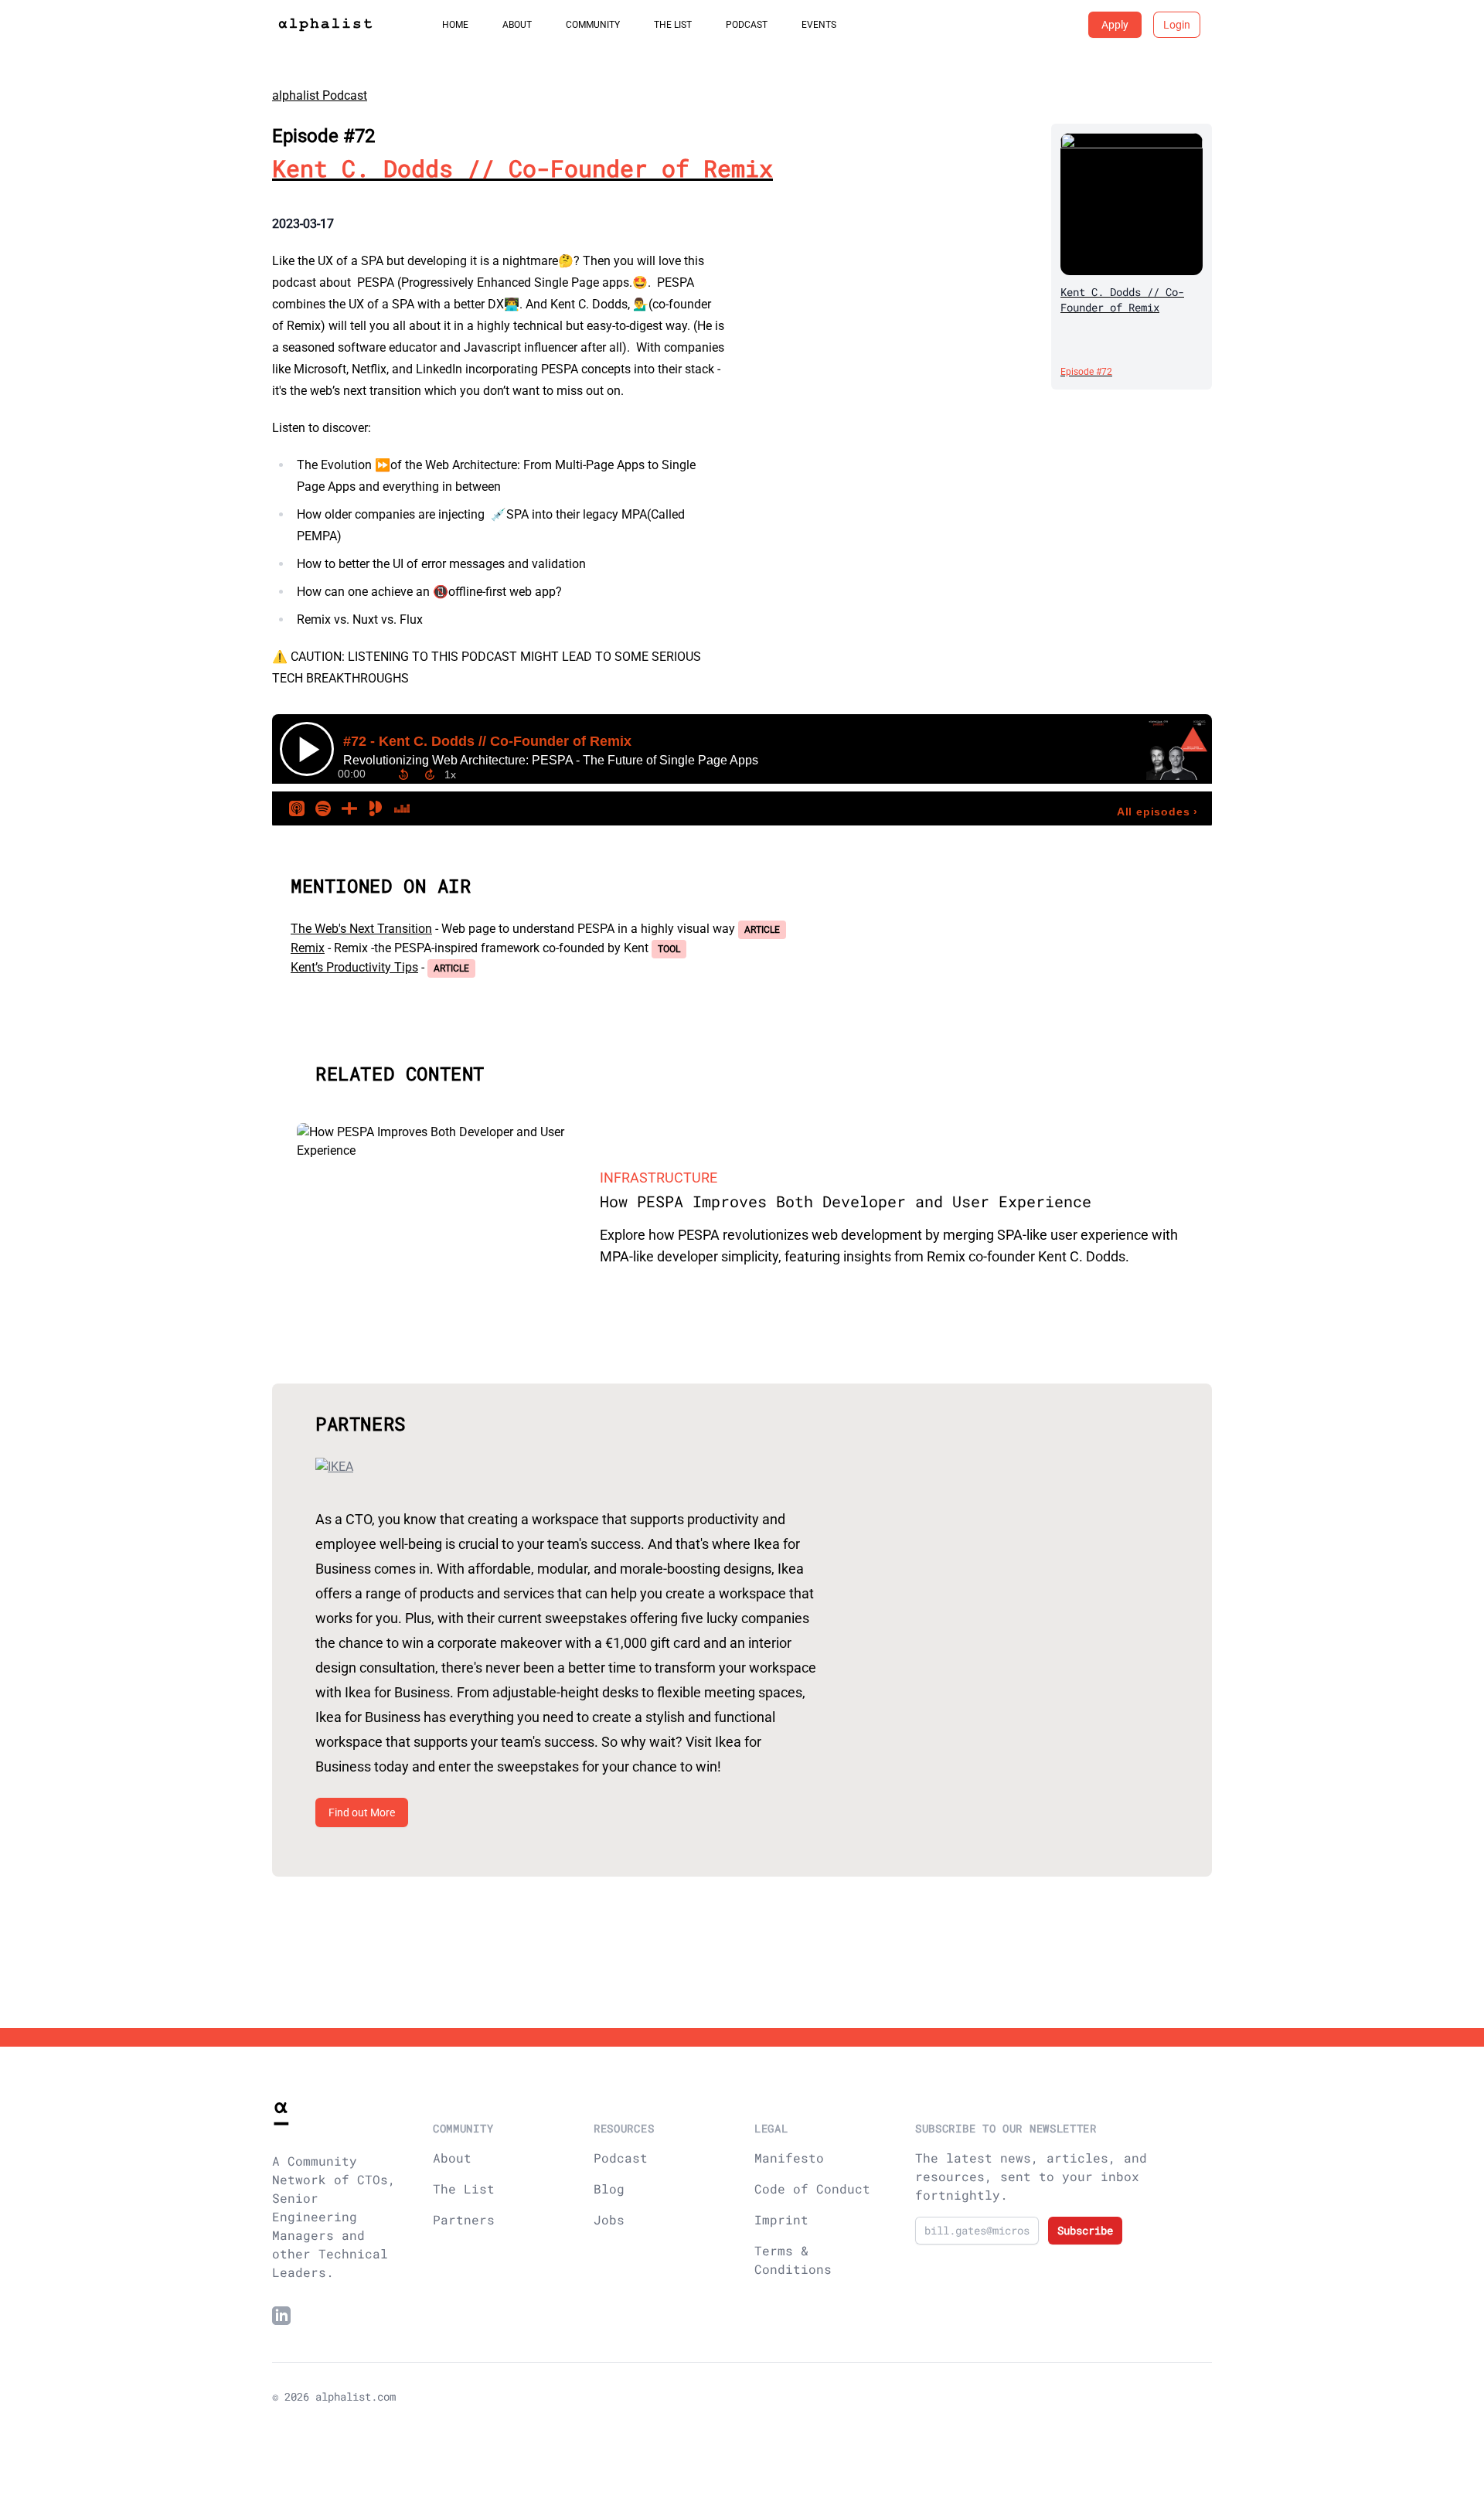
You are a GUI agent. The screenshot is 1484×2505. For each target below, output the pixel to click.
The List (673, 25)
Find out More (362, 1812)
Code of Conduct (812, 2188)
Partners (464, 2219)
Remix (308, 948)
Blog (609, 2188)
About (517, 25)
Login (1177, 25)
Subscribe (1085, 2230)
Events (819, 25)
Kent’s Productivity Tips (354, 967)
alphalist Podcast (320, 95)
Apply (1115, 25)
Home (455, 25)
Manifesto (789, 2158)
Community (593, 25)
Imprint (781, 2219)
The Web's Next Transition (361, 929)
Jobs (609, 2219)
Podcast (747, 25)
